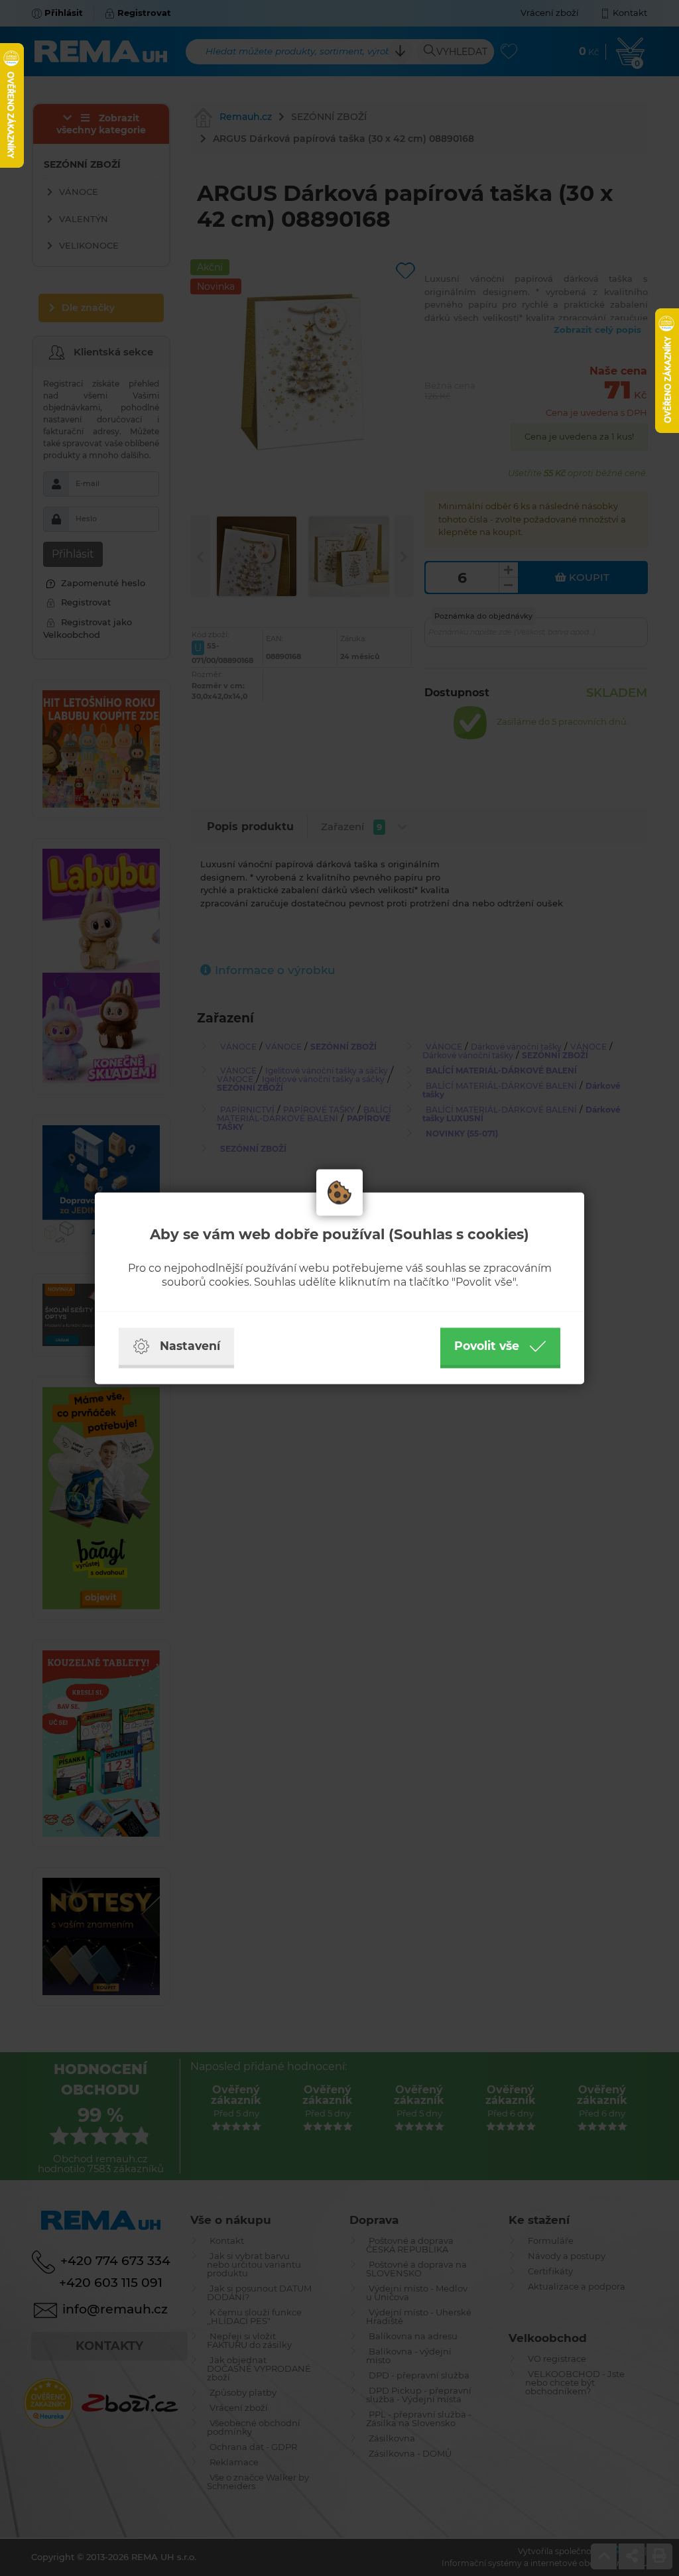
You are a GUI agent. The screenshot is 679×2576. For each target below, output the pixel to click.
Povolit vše (487, 1346)
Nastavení (190, 1346)
